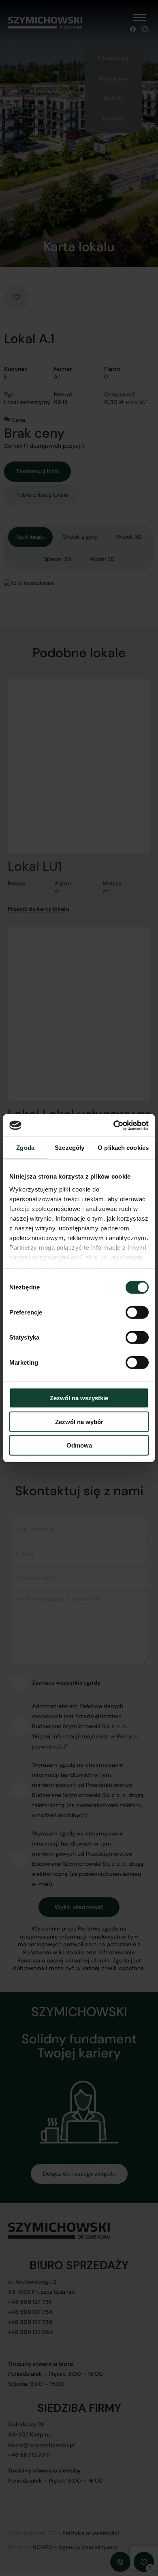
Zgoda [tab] (25, 1148)
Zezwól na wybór (79, 1421)
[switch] (137, 1314)
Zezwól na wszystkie (79, 1398)
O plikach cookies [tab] (123, 1148)
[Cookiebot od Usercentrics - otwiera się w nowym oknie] (114, 1125)
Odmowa (79, 1445)
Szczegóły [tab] (69, 1148)
